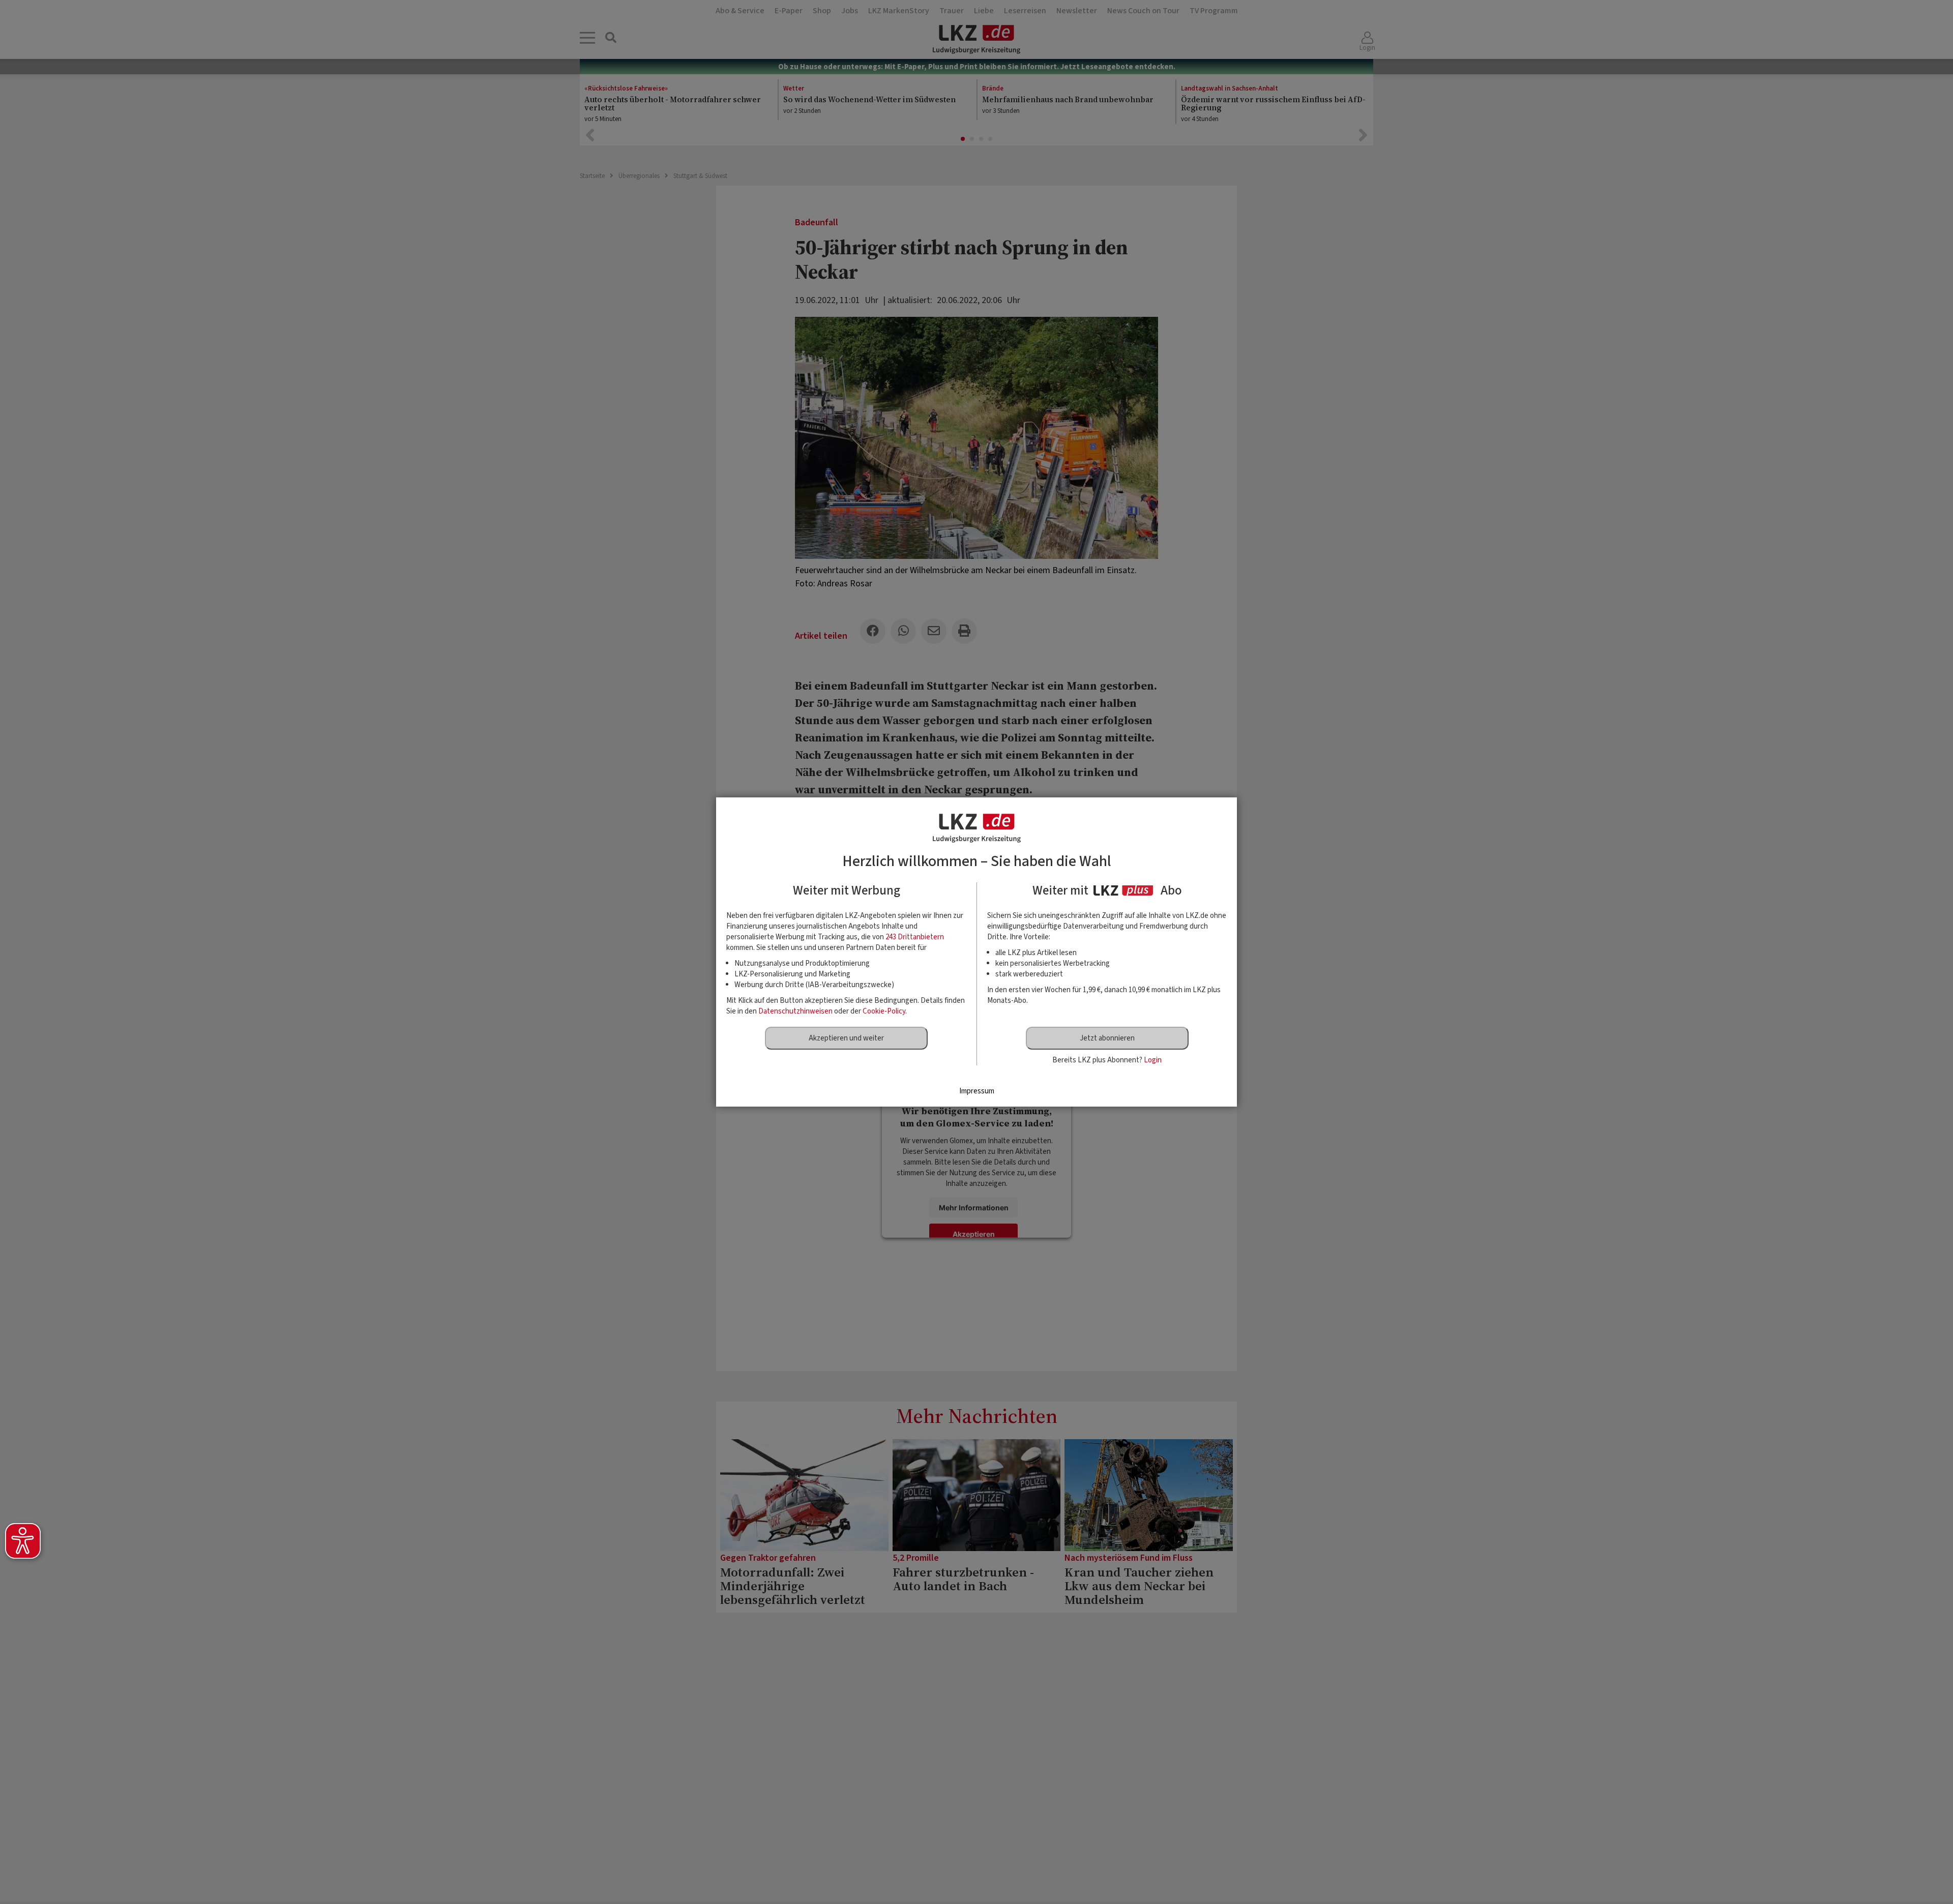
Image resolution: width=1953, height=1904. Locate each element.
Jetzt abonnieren (1107, 1038)
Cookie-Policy (884, 1011)
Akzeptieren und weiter (846, 1038)
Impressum (977, 1091)
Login (1153, 1060)
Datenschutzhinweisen (795, 1011)
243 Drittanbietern (915, 937)
